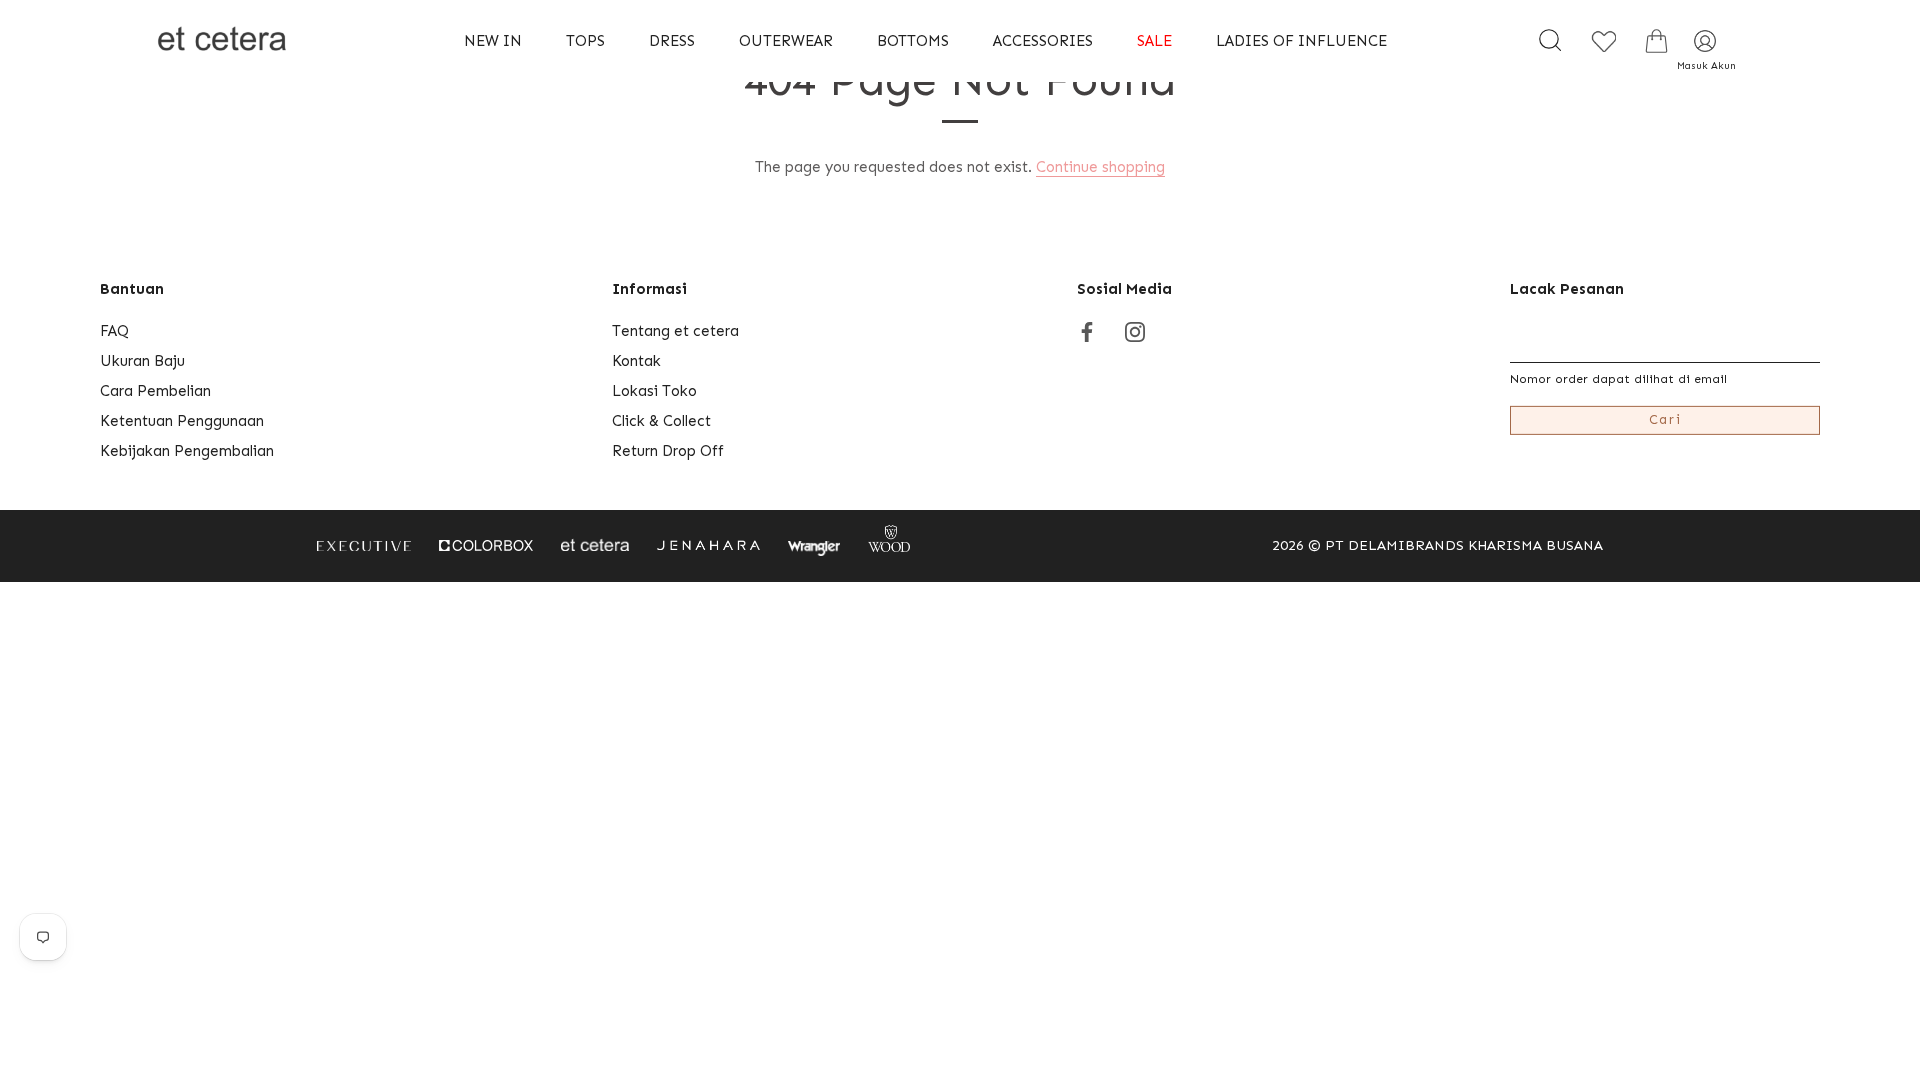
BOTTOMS (913, 41)
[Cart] (1656, 41)
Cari (1665, 419)
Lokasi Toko (654, 391)
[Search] (1550, 41)
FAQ (114, 331)
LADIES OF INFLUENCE (1301, 41)
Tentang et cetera (675, 331)
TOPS (585, 41)
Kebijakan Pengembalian (187, 451)
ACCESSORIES (1043, 41)
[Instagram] (1135, 331)
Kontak (636, 361)
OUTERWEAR (786, 41)
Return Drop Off (668, 451)
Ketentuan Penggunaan (182, 421)
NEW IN (493, 41)
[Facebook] (1087, 331)
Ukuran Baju (142, 361)
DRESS (672, 41)
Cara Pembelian (155, 391)
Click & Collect (661, 421)
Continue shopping (1100, 167)
